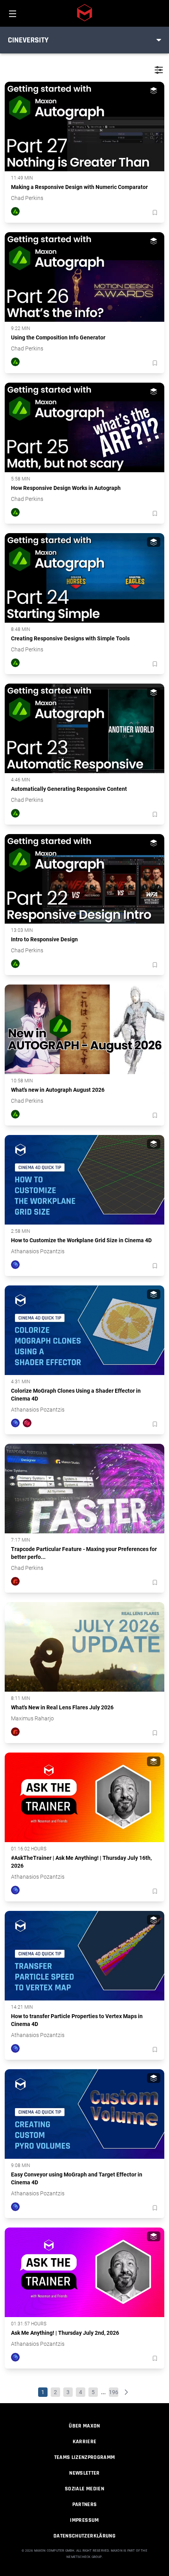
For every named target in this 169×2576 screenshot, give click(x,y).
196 (114, 2392)
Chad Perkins (27, 198)
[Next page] (126, 2392)
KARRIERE (85, 2442)
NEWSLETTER (84, 2473)
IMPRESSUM (84, 2520)
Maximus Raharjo (32, 1718)
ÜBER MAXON (84, 2426)
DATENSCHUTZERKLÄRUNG (84, 2536)
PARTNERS (85, 2504)
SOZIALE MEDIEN (84, 2489)
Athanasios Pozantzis (38, 1251)
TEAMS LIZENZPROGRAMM (85, 2457)
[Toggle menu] (159, 40)
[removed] (154, 213)
